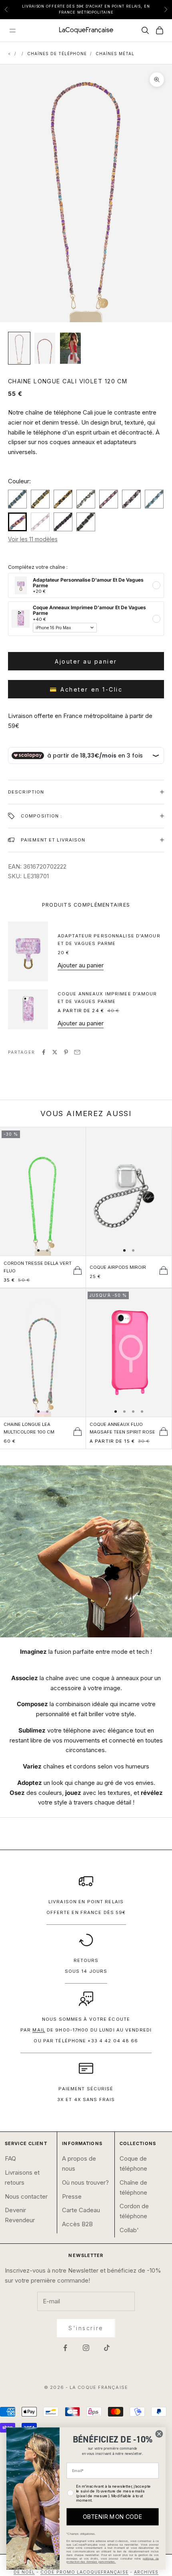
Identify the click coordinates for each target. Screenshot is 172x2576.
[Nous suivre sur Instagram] (86, 2348)
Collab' (129, 2230)
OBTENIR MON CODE (112, 2517)
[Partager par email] (77, 1052)
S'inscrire (86, 2328)
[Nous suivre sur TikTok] (107, 2348)
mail (39, 2030)
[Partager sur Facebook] (44, 1052)
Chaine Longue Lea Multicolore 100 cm (29, 1428)
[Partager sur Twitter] (55, 1052)
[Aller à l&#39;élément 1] (19, 348)
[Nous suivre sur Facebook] (65, 2348)
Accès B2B (77, 2224)
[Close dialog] (159, 2434)
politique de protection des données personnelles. (112, 2560)
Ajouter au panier (86, 661)
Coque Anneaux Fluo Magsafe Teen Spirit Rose (122, 1428)
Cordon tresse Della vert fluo (38, 1267)
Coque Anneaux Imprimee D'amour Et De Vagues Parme (107, 998)
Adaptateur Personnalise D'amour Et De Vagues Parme (109, 940)
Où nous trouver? (85, 2182)
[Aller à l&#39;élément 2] (45, 348)
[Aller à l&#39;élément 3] (70, 348)
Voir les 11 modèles (33, 539)
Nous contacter (26, 2196)
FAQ (10, 2158)
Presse (72, 2196)
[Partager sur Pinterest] (66, 1052)
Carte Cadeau (81, 2210)
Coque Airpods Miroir (118, 1267)
